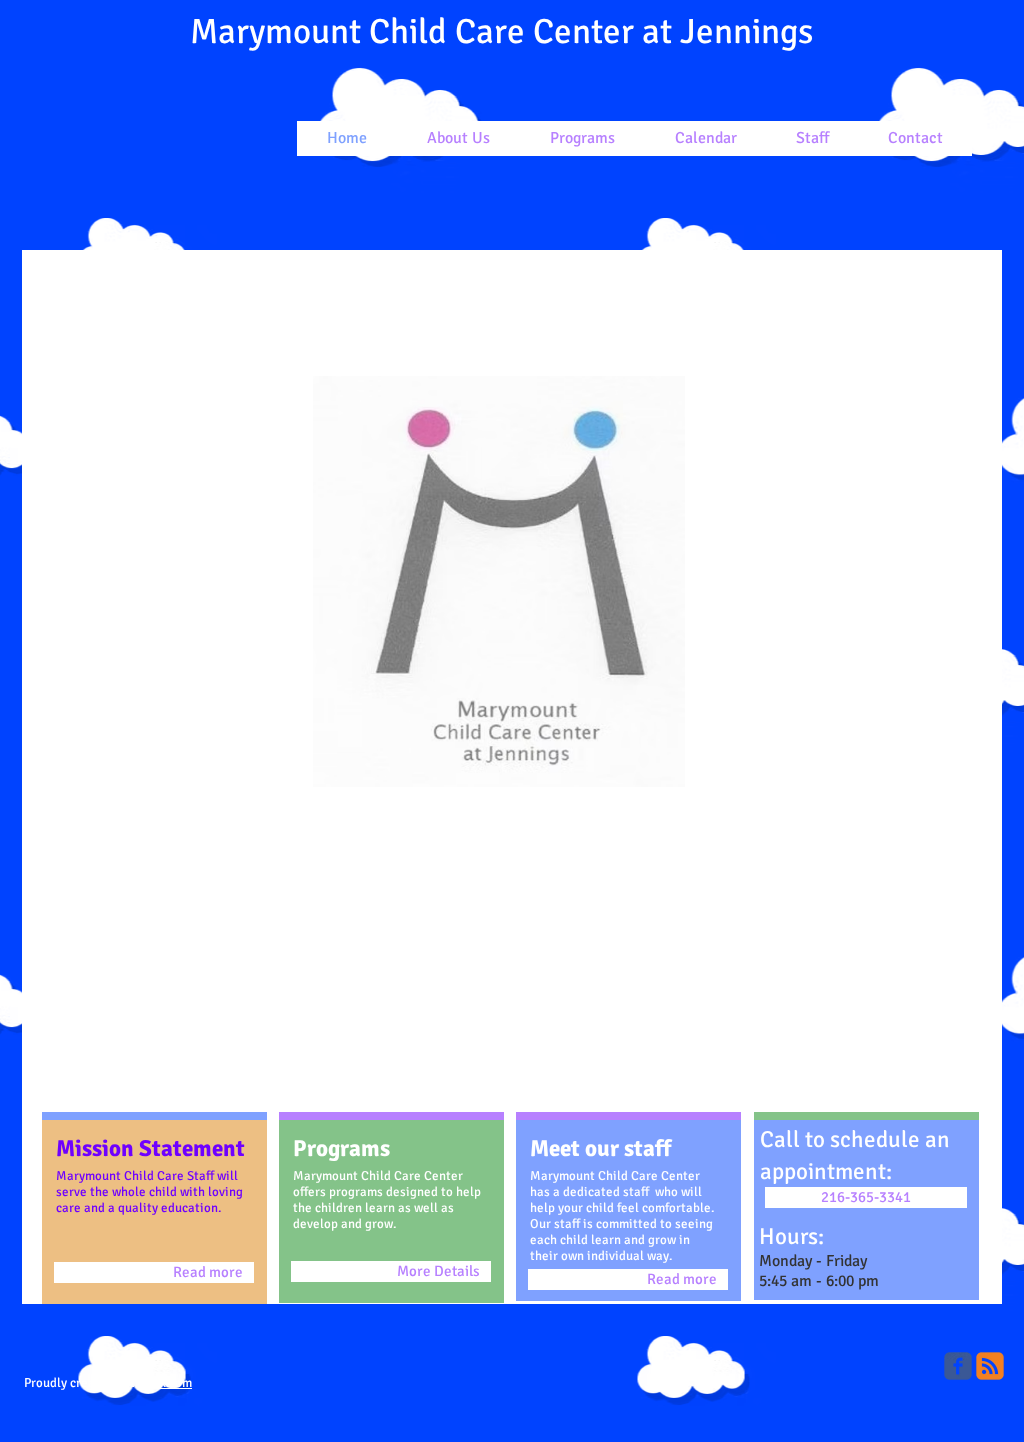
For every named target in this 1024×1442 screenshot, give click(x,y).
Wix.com (168, 1383)
